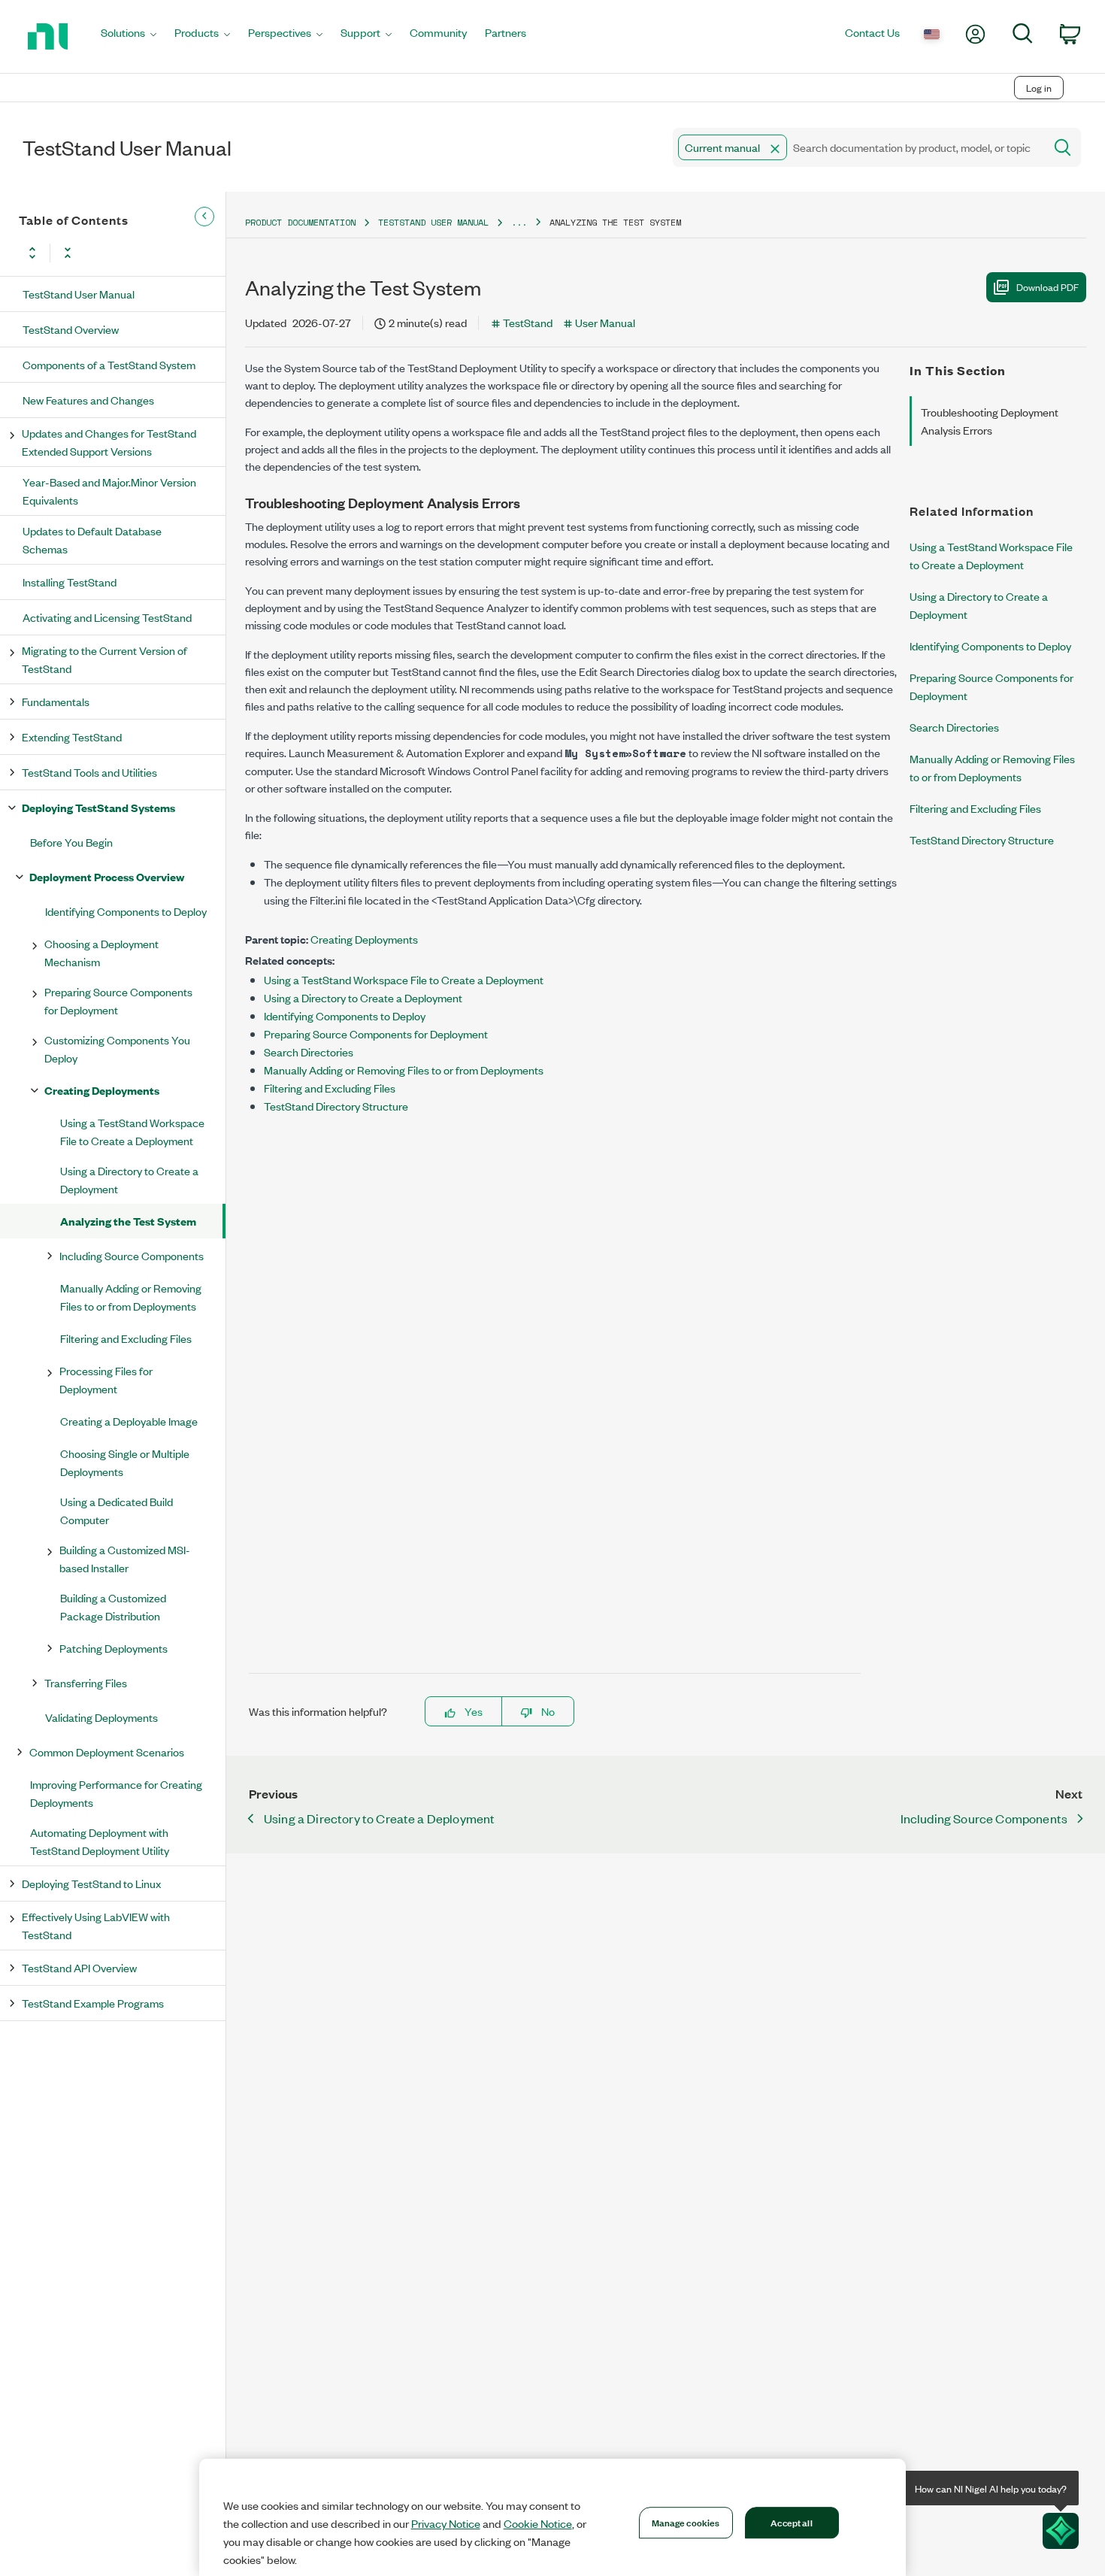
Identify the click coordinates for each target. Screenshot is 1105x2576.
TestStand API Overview (79, 1967)
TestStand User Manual (79, 294)
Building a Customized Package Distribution (113, 1606)
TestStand (528, 322)
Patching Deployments (114, 1648)
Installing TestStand (70, 582)
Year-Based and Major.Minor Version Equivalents (109, 491)
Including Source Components (132, 1255)
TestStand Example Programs (93, 2003)
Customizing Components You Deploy (117, 1049)
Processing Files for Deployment (106, 1379)
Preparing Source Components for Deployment (118, 1000)
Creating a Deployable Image (129, 1421)
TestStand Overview (71, 329)
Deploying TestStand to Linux (91, 1883)
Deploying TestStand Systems (98, 807)
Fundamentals (56, 701)
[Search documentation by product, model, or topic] (1061, 147)
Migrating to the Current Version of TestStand (104, 659)
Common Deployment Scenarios (107, 1752)
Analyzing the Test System (128, 1221)
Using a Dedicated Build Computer (117, 1510)
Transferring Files (86, 1682)
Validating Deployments (101, 1717)
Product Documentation (300, 222)
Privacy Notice (446, 2523)
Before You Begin (71, 842)
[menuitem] (129, 36)
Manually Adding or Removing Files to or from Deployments (131, 1297)
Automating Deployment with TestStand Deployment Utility (100, 1841)
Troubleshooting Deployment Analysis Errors (990, 421)
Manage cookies (686, 2522)
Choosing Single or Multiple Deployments (125, 1462)
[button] (775, 149)
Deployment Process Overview (107, 876)
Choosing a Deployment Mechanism (101, 952)
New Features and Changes (88, 400)
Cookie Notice (538, 2523)
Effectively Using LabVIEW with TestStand (96, 1925)
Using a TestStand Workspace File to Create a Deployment (132, 1131)
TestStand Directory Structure (336, 1106)
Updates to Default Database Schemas (92, 539)
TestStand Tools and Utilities (89, 772)
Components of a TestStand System (109, 364)
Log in (1039, 88)
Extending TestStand (72, 736)
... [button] (519, 222)
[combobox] (857, 147)
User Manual (605, 322)
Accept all (791, 2522)
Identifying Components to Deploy (126, 911)
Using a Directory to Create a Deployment (129, 1179)
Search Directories (309, 1052)
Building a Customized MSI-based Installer (125, 1558)
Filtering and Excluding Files (126, 1338)
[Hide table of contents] (204, 217)
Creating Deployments (102, 1090)
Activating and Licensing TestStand (107, 617)
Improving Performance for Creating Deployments (116, 1793)
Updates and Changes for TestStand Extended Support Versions (109, 442)
